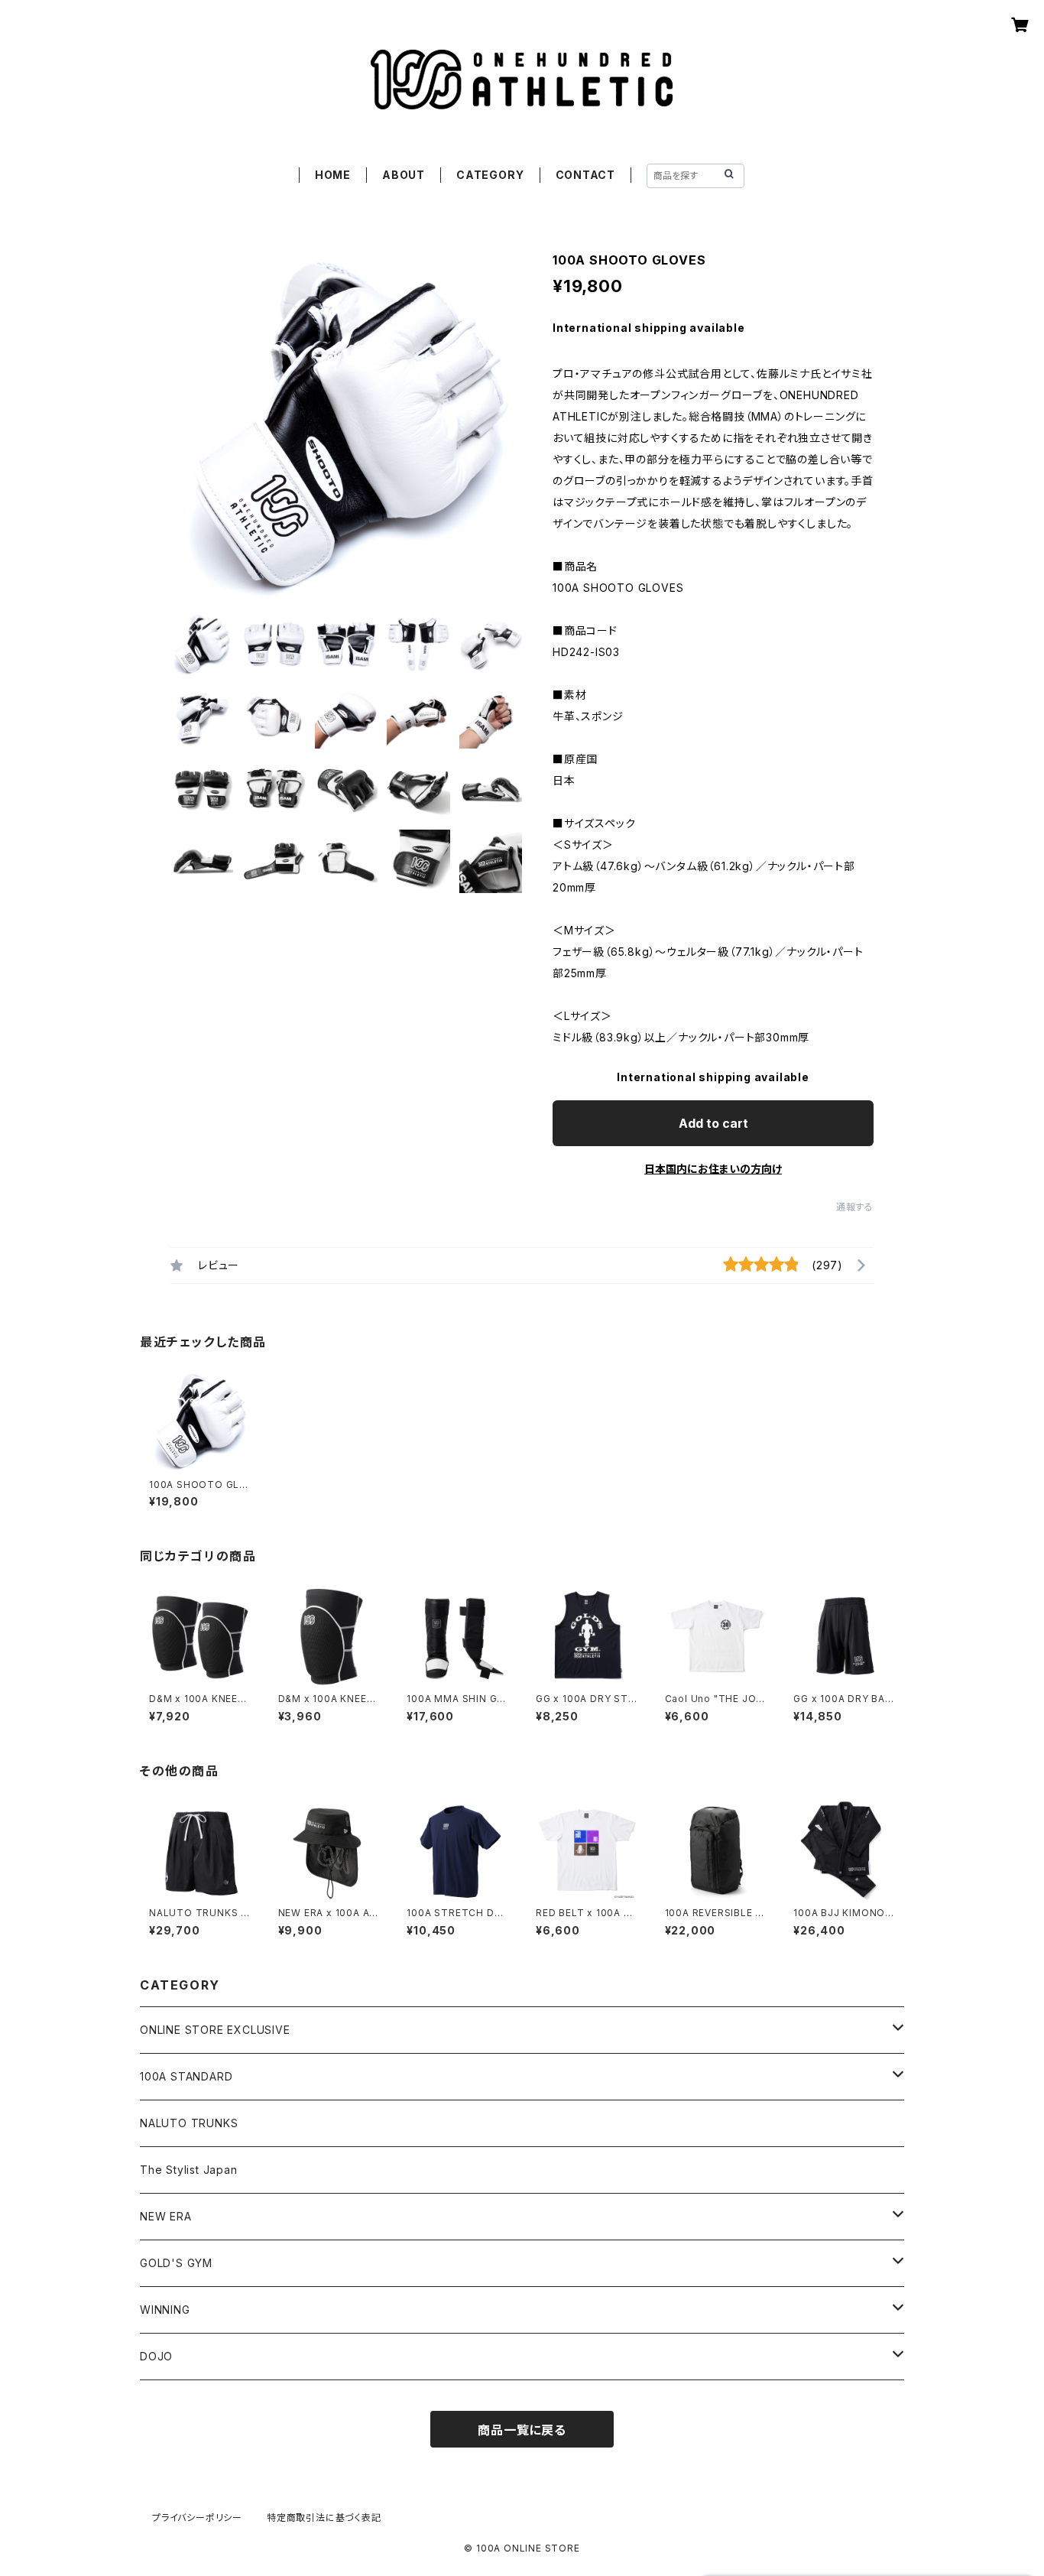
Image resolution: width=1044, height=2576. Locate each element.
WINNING (165, 2310)
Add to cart (713, 1123)
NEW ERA (166, 2216)
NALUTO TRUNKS (189, 2123)
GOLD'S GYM (176, 2263)
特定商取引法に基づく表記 (324, 2518)
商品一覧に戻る (522, 2430)
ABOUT (404, 175)
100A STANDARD (186, 2076)
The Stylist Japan (189, 2170)
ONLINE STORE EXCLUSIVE (215, 2030)
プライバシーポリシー (197, 2518)
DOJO (156, 2356)
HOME (333, 175)
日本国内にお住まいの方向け (713, 1169)
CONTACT (586, 175)
